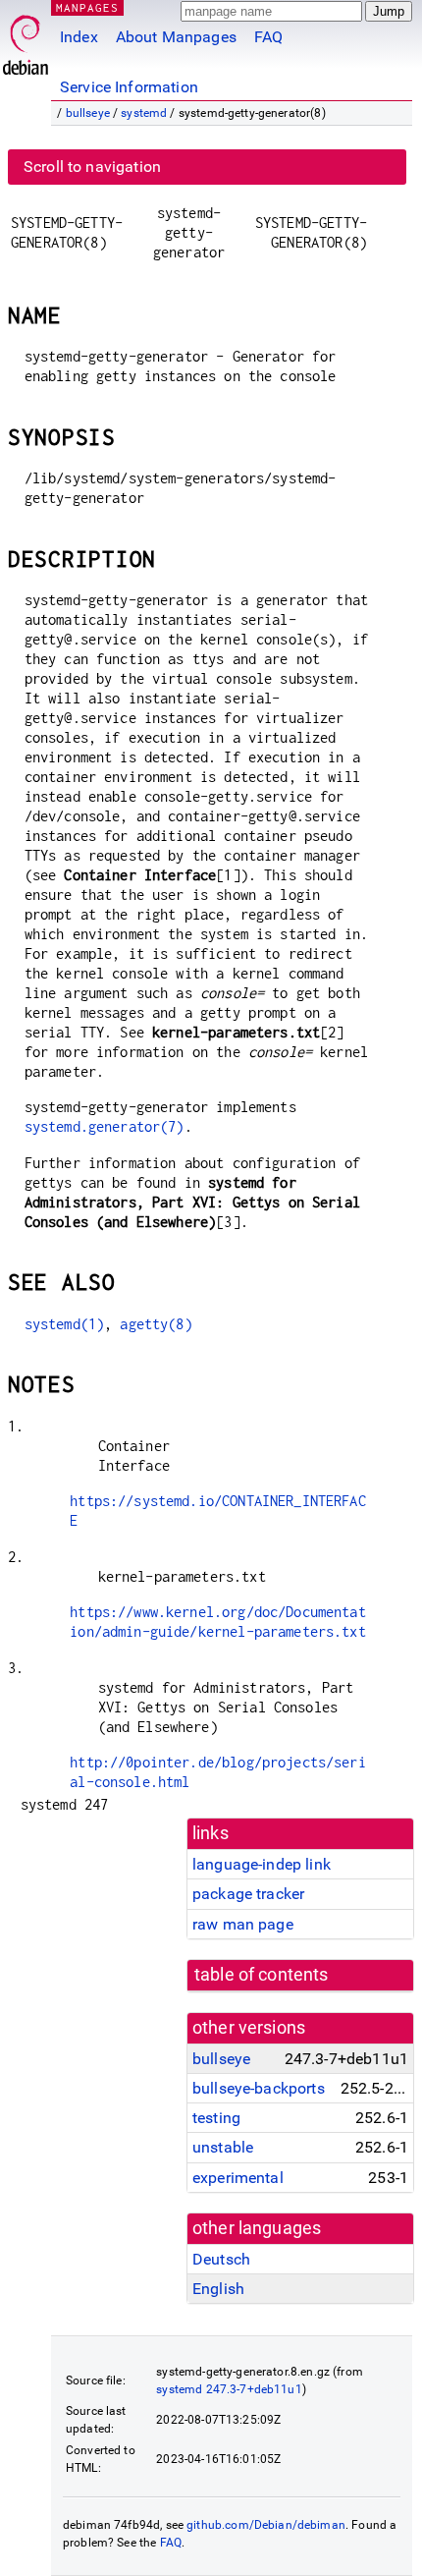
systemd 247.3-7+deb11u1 (229, 2389)
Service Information (129, 87)
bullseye (88, 113)
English (218, 2289)
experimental (238, 2178)
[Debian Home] (26, 40)
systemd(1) (65, 1324)
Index (79, 37)
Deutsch (221, 2259)
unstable (223, 2147)
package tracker (248, 1894)
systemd (144, 113)
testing (216, 2118)
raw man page (243, 1924)
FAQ (268, 37)
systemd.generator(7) (105, 1126)
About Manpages (176, 37)
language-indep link (262, 1864)
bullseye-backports (259, 2088)
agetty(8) (156, 1324)
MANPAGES (87, 7)
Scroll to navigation (92, 167)
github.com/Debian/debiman (266, 2525)
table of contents (262, 1975)
